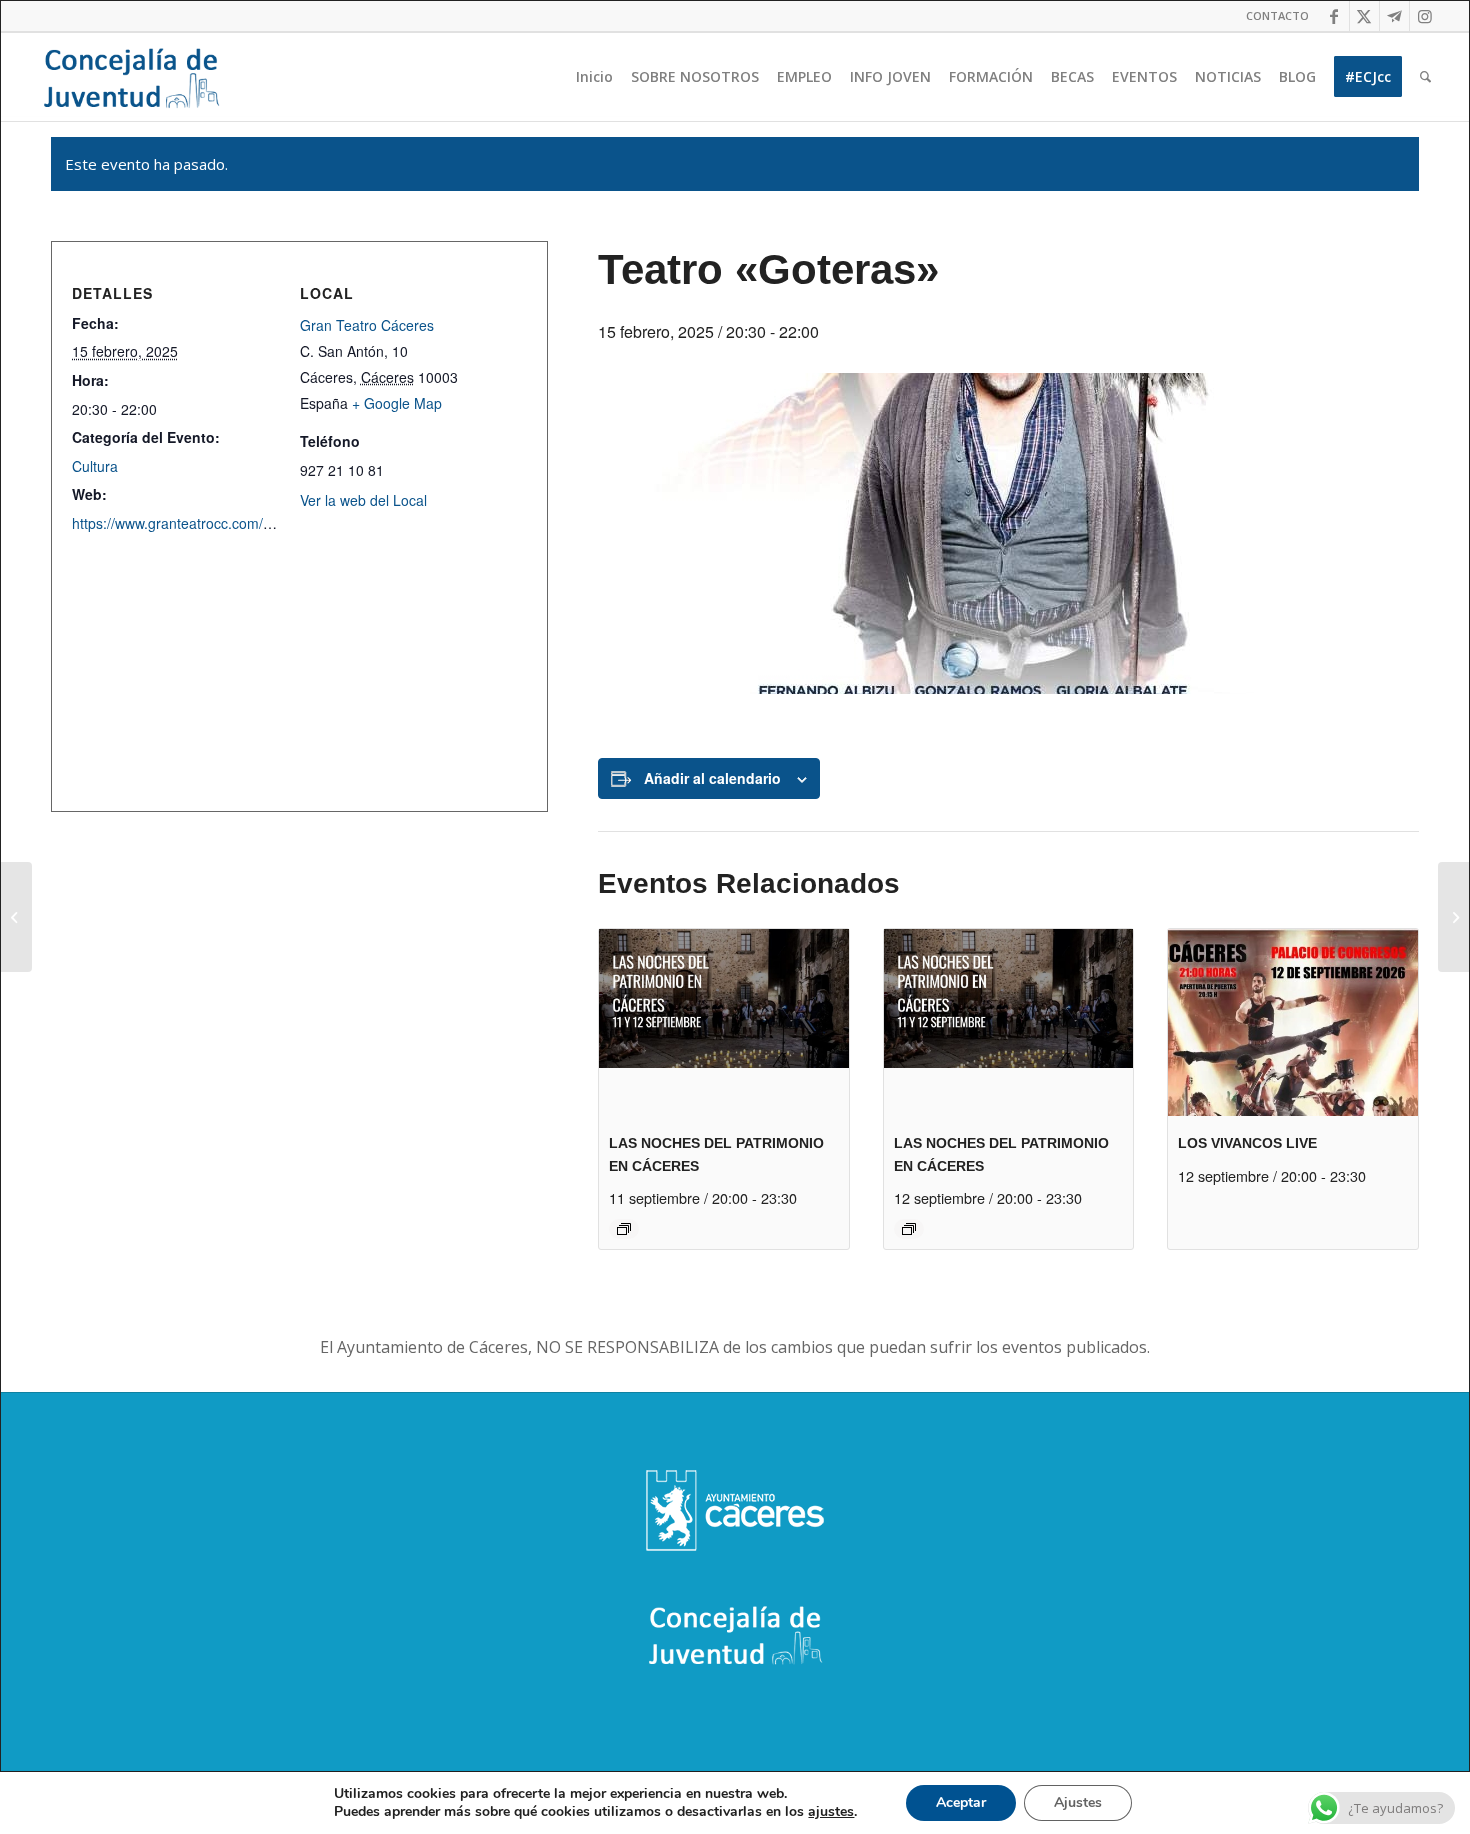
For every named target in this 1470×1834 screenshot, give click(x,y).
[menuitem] (1272, 16)
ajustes (831, 1812)
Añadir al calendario (712, 778)
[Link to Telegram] (1394, 16)
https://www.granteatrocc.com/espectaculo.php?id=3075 (249, 523)
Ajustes (1078, 1802)
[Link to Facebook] (1334, 16)
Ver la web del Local (363, 500)
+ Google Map (397, 403)
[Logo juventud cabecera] (131, 77)
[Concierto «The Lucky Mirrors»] (16, 917)
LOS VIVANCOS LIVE (1247, 1143)
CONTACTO (1277, 15)
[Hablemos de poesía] (1453, 917)
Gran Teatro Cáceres (367, 325)
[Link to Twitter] (1364, 16)
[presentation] (724, 1022)
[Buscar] (1425, 77)
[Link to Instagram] (1425, 16)
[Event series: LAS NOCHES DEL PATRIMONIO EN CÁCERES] (624, 1229)
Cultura (95, 466)
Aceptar (961, 1802)
